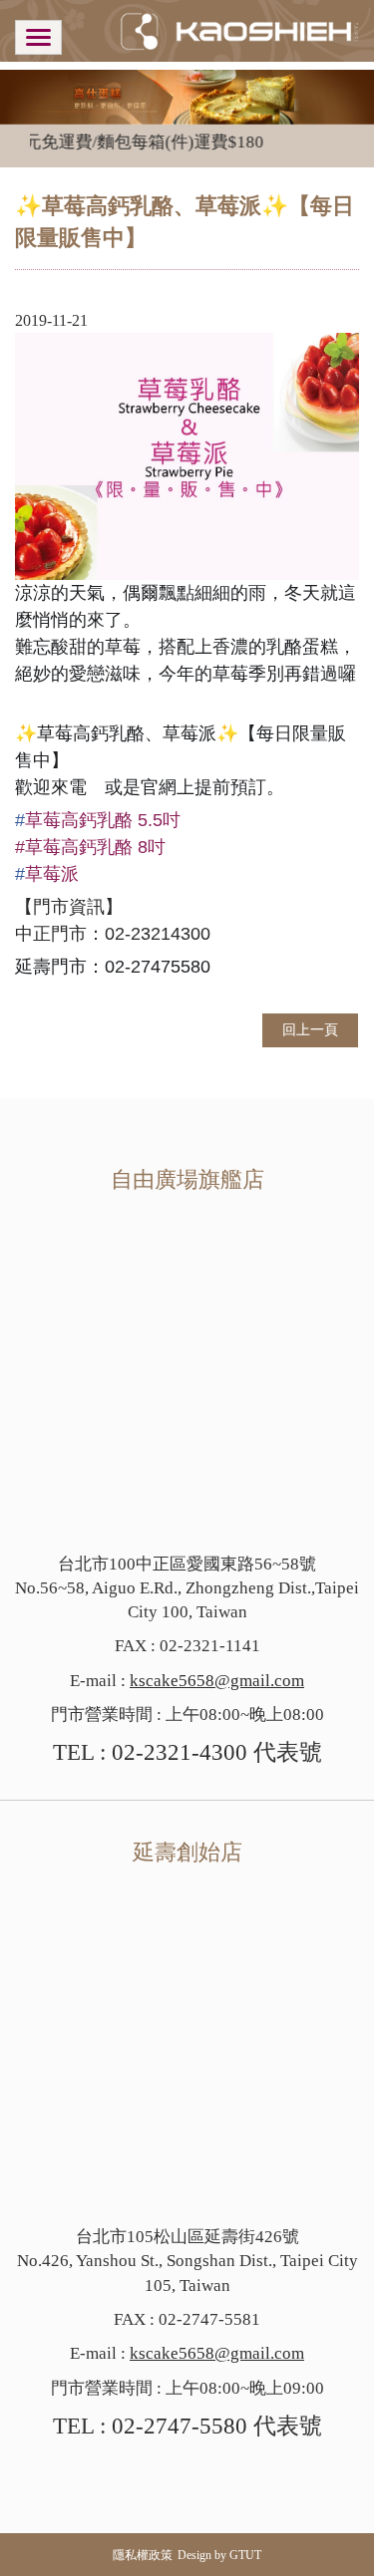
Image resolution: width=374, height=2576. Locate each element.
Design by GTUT (219, 2555)
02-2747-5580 (180, 2426)
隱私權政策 (143, 2555)
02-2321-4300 (180, 1752)
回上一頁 (310, 1030)
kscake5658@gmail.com (217, 1681)
